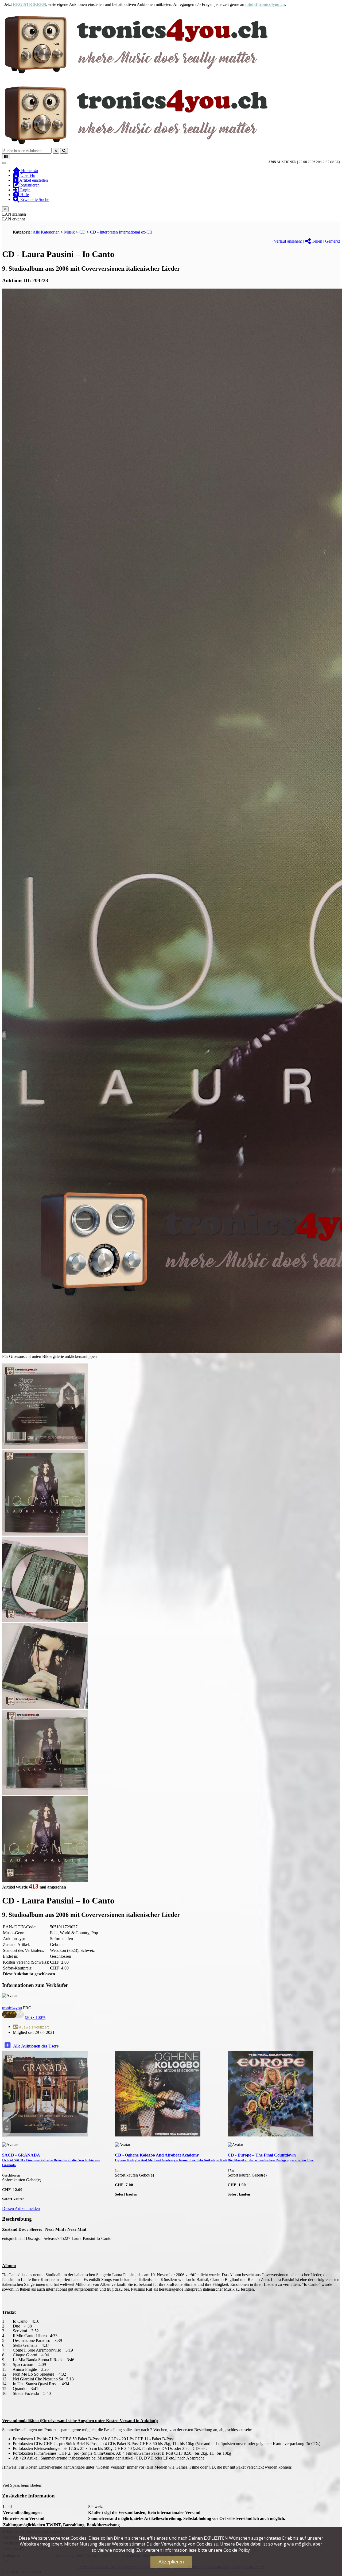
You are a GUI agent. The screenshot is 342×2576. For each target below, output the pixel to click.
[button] (336, 2126)
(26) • (35, 2017)
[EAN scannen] (6, 156)
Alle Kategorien (46, 232)
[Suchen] (64, 151)
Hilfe (24, 195)
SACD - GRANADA (51, 2160)
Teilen (316, 241)
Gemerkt (333, 241)
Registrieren (29, 185)
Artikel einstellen (33, 180)
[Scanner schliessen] (5, 209)
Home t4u (29, 171)
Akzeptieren (171, 2562)
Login (25, 190)
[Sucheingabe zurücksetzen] (56, 151)
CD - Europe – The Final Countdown (271, 2157)
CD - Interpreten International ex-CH (121, 232)
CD (82, 232)
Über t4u (27, 175)
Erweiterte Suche (34, 199)
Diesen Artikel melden (21, 2208)
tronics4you (12, 2008)
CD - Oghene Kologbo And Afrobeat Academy (171, 2157)
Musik (69, 232)
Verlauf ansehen (287, 241)
